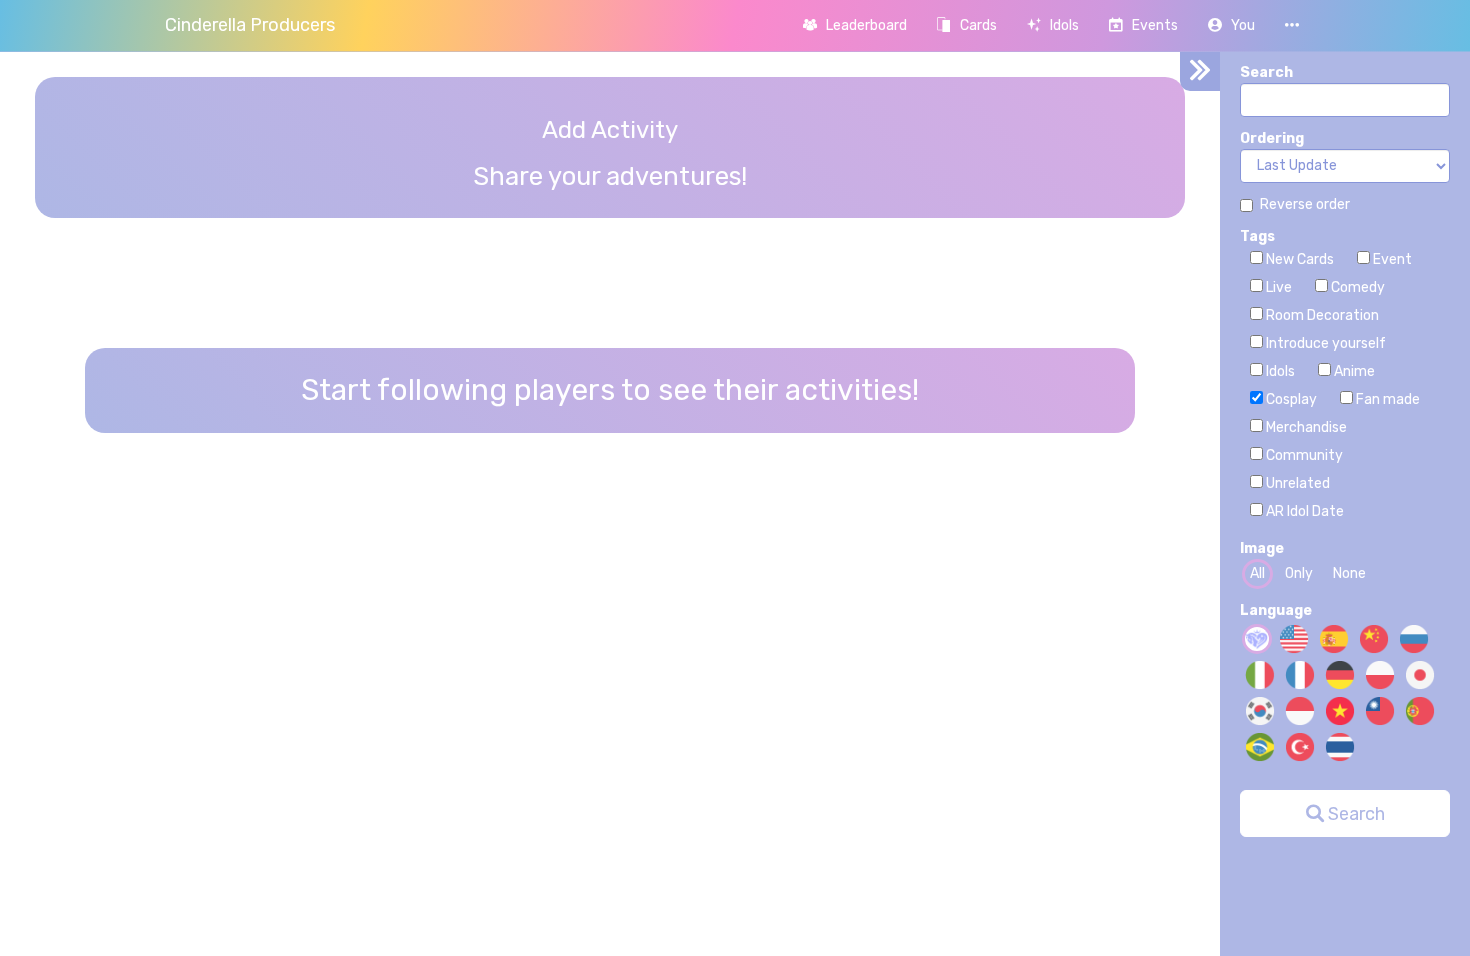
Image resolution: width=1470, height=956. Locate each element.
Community (1303, 455)
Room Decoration (1321, 315)
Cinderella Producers (250, 25)
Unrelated (1296, 483)
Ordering (1272, 138)
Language (1276, 610)
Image (1262, 548)
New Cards (1298, 259)
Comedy (1356, 287)
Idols (1279, 371)
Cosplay (1290, 399)
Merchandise (1305, 427)
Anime (1353, 371)
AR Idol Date (1303, 511)
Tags (1257, 236)
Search (1266, 72)
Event (1391, 259)
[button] (1231, 25)
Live (1277, 287)
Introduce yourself (1324, 343)
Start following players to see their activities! (610, 390)
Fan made (1386, 399)
